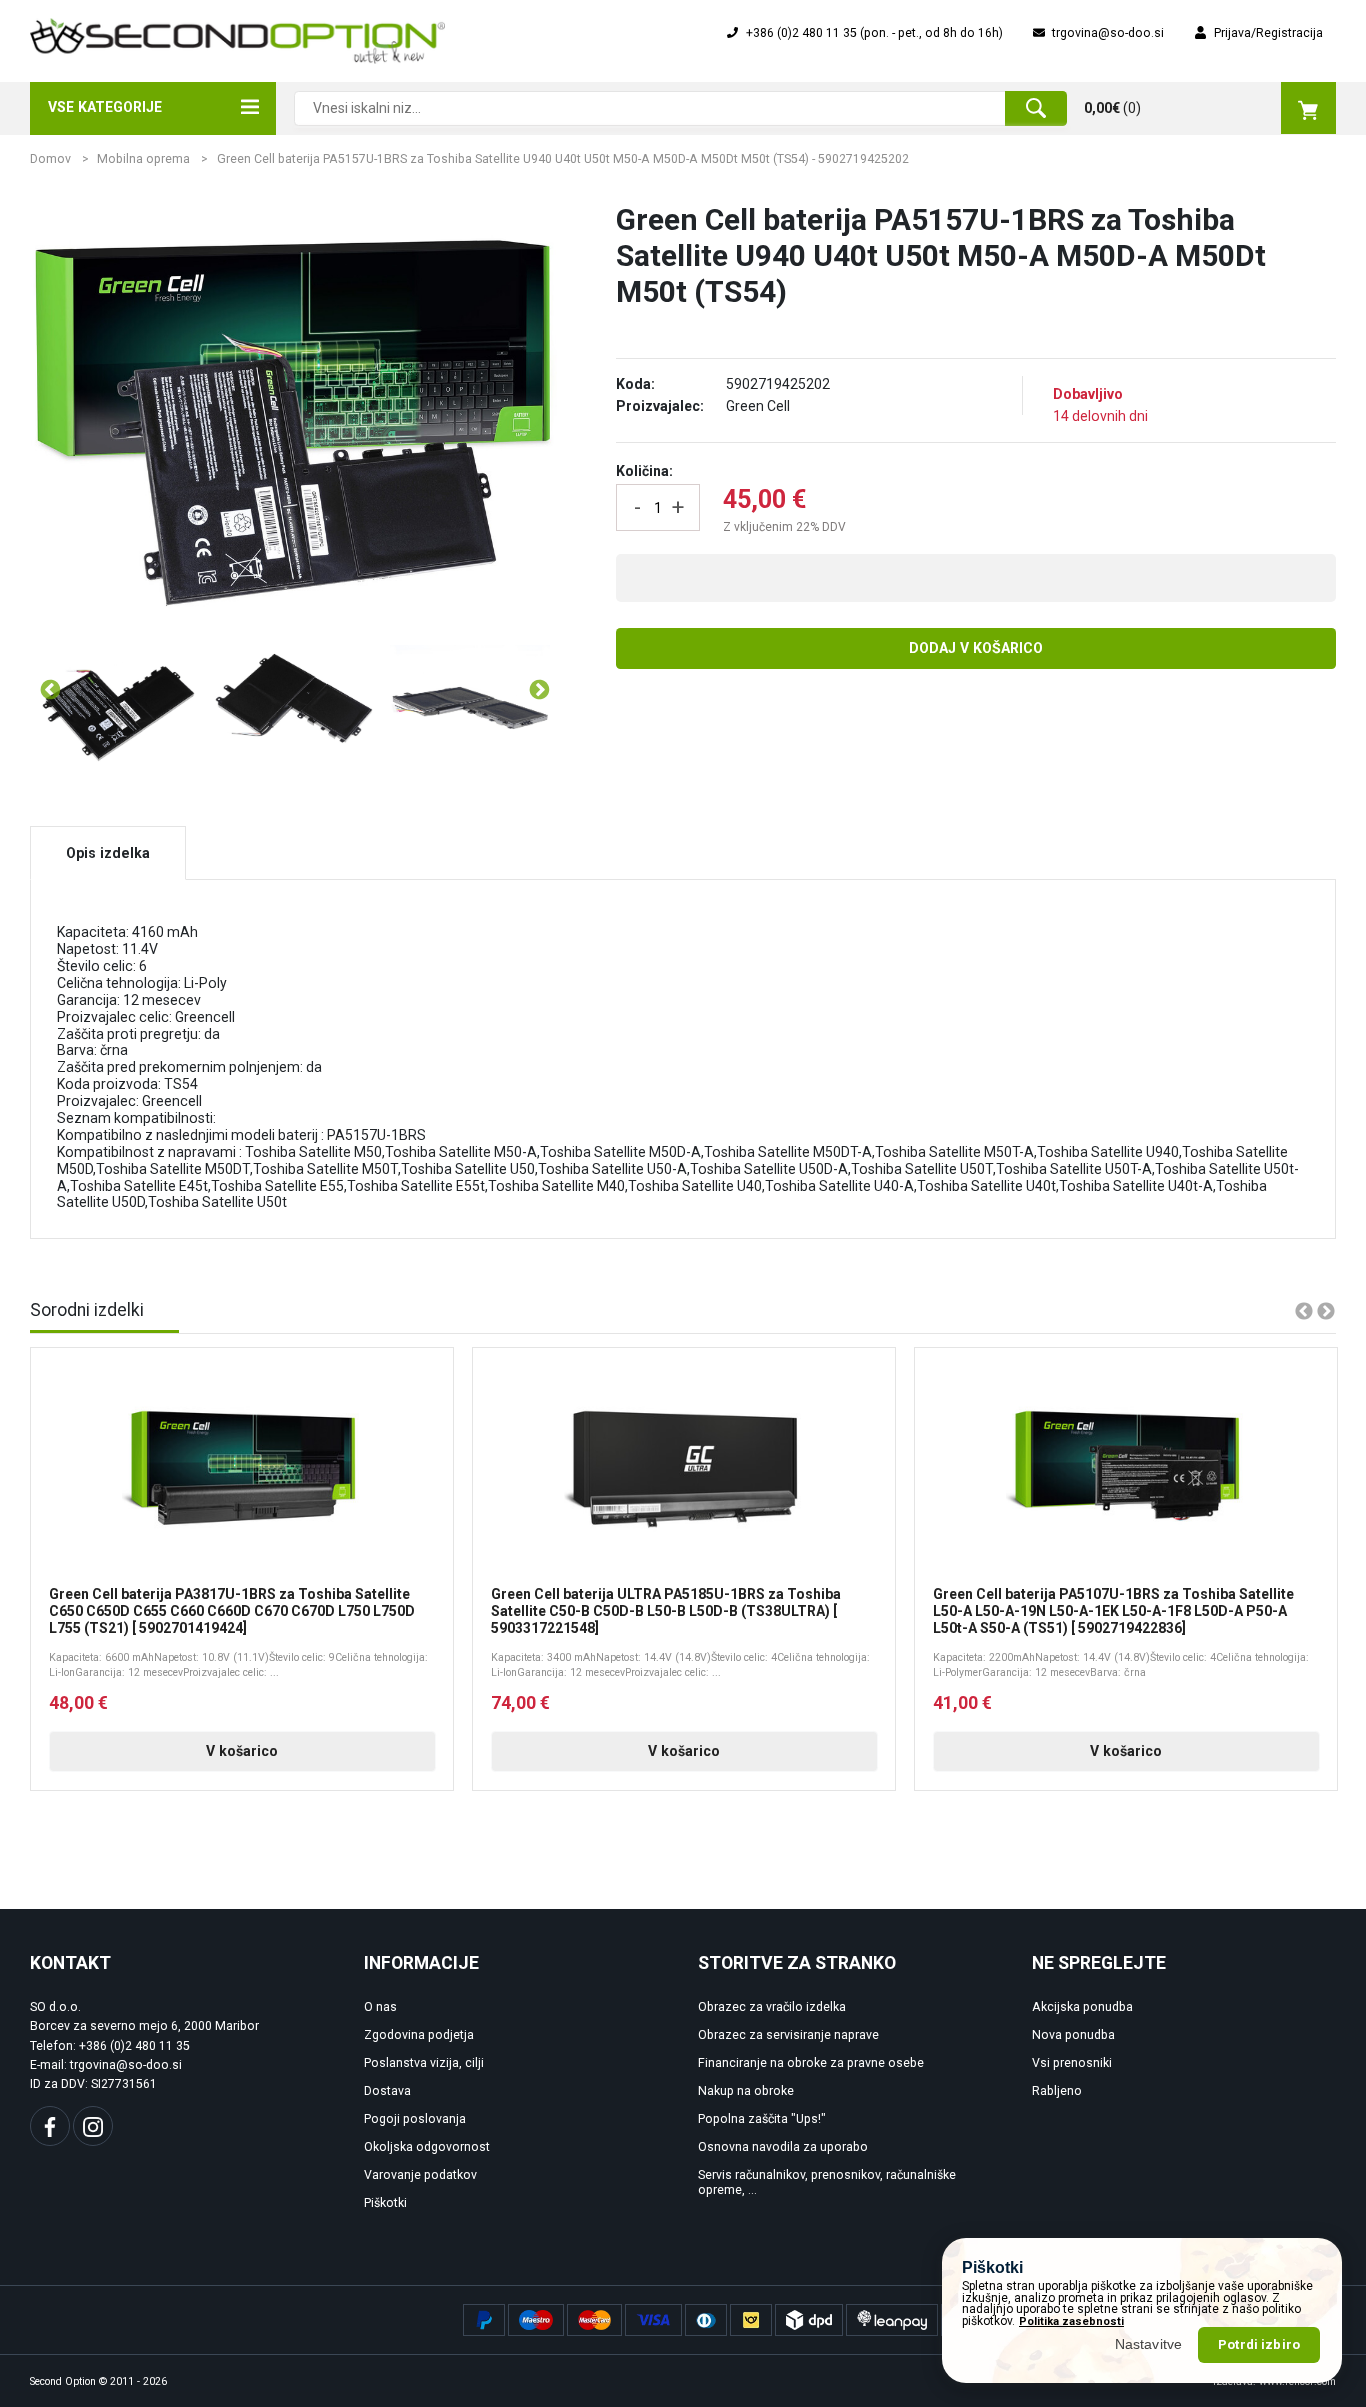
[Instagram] (93, 2126)
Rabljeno (1057, 2091)
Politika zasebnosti (1071, 2321)
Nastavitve (1149, 2344)
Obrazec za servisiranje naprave (788, 2035)
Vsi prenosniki (1072, 2063)
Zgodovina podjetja (419, 2035)
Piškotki (385, 2203)
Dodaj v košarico (976, 648)
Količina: (644, 471)
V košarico (242, 1751)
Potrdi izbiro (1259, 2344)
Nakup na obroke (746, 2091)
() (1112, 108)
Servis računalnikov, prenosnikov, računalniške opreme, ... (827, 2182)
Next (538, 690)
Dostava (387, 2091)
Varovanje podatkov (420, 2175)
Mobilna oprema (143, 159)
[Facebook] (50, 2126)
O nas (380, 2007)
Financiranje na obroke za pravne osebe (811, 2063)
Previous (49, 690)
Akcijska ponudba (1082, 2007)
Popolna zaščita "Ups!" (762, 2119)
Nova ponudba (1073, 2035)
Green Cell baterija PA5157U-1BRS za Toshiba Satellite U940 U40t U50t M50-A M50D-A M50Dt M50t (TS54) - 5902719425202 (563, 159)
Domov (50, 159)
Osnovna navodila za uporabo (783, 2147)
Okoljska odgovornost (427, 2147)
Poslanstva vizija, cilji (424, 2063)
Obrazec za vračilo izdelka (772, 2007)
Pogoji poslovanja (415, 2119)
